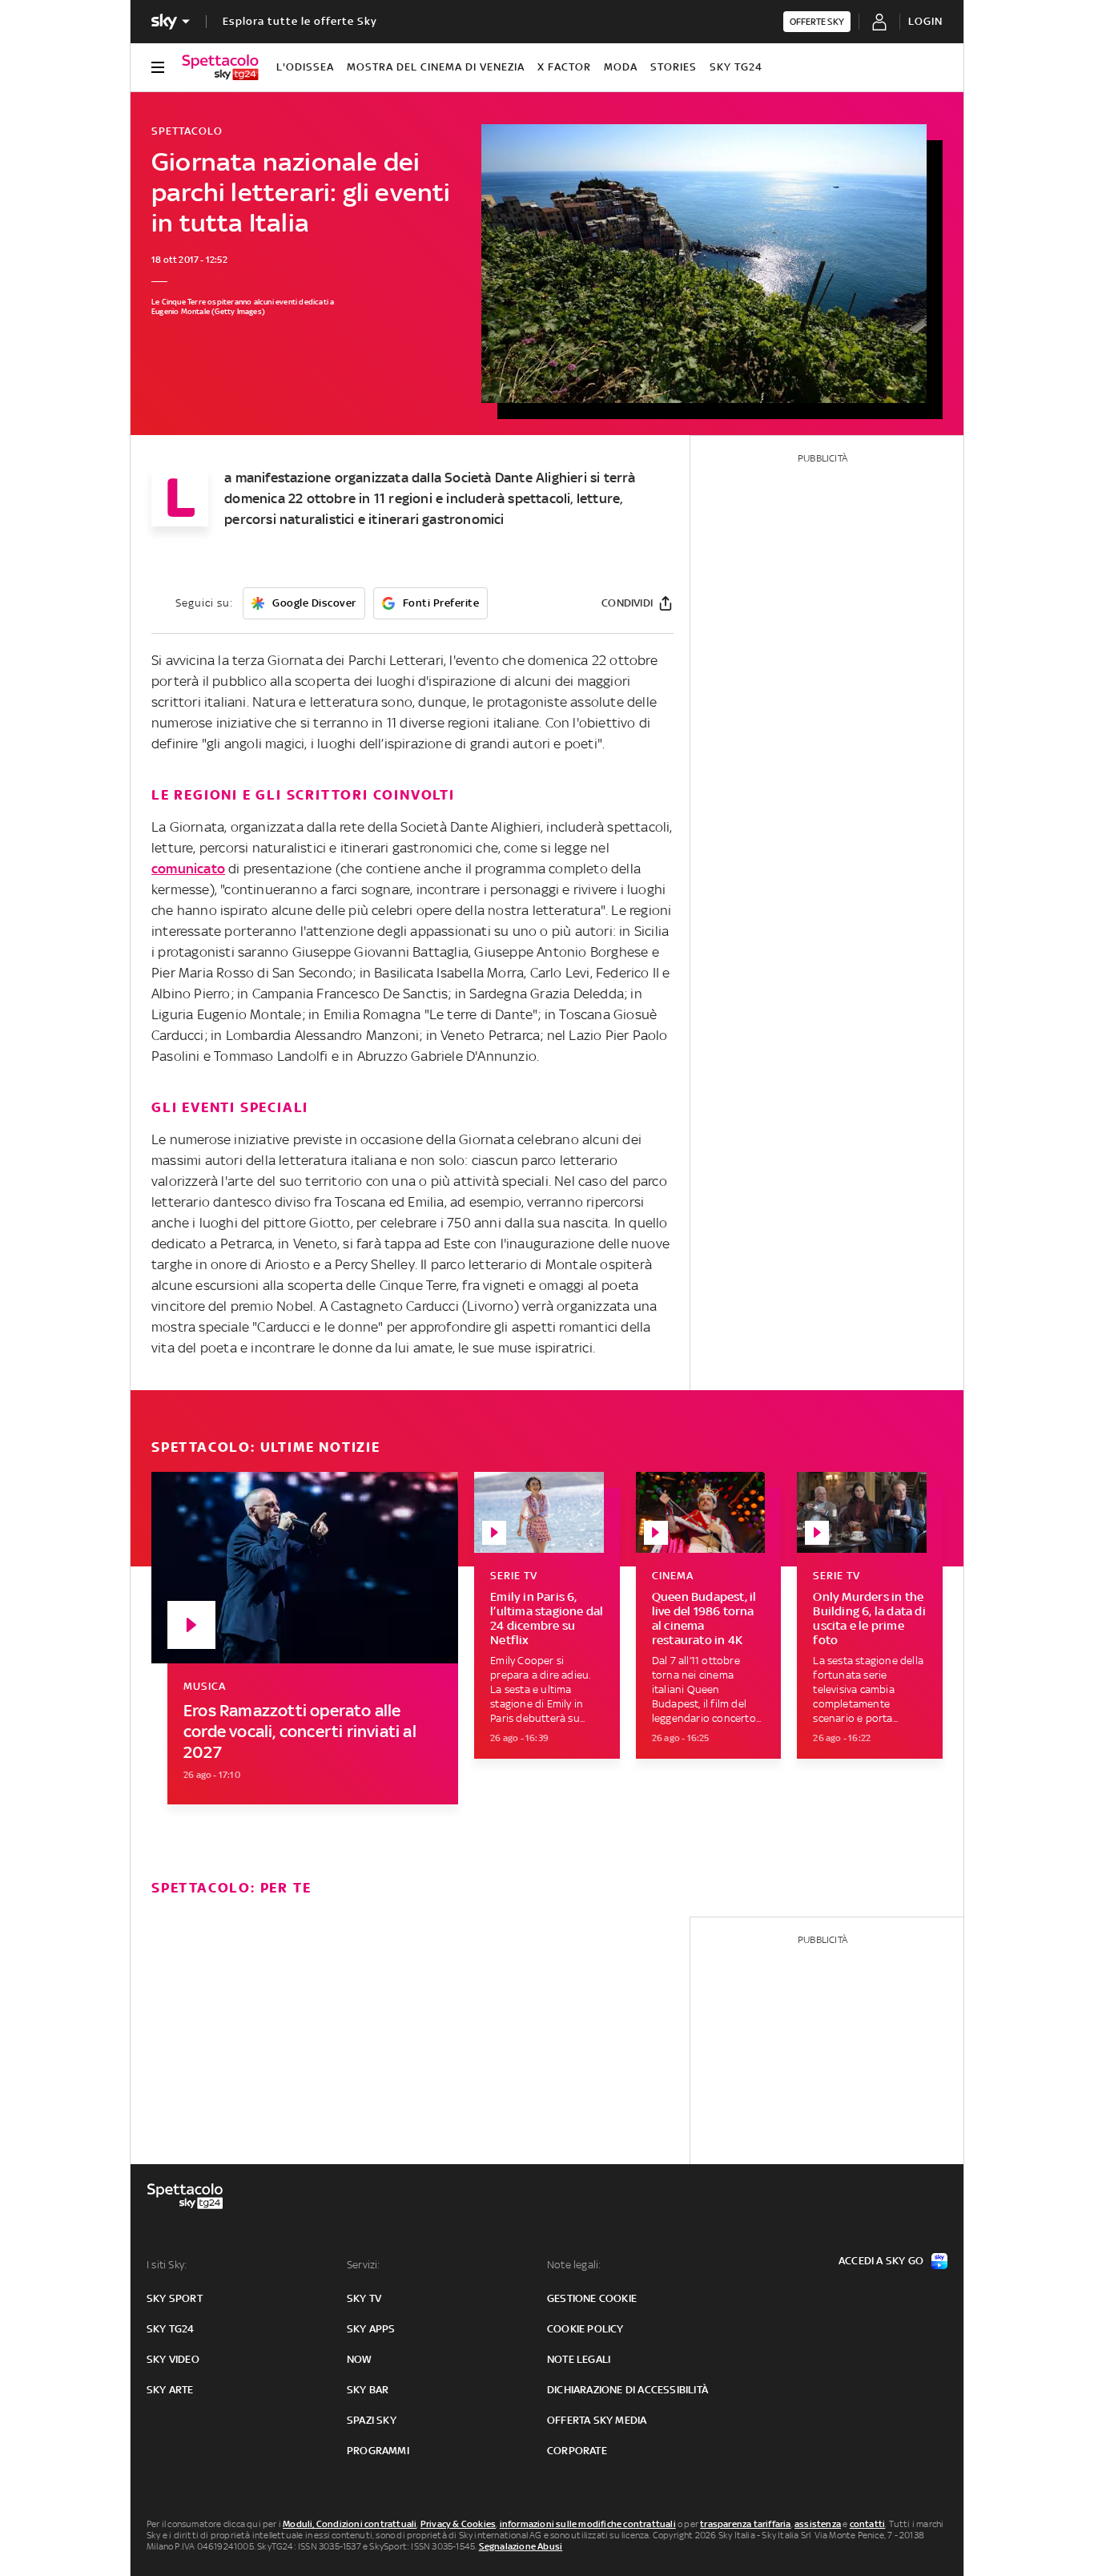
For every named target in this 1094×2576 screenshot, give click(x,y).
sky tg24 (171, 2329)
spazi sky (372, 2420)
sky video (173, 2359)
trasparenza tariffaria (745, 2524)
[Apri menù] (158, 67)
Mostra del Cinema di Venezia (436, 67)
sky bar (368, 2390)
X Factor (564, 67)
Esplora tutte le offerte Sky (300, 21)
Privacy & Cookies (458, 2524)
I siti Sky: (167, 2265)
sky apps (371, 2329)
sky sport (175, 2298)
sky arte (170, 2390)
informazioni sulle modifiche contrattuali (588, 2524)
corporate (577, 2451)
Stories (674, 67)
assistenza (818, 2524)
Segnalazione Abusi (521, 2546)
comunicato (188, 869)
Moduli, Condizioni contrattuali (350, 2524)
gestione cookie (592, 2298)
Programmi (378, 2451)
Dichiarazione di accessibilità (627, 2390)
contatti (868, 2524)
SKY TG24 (736, 67)
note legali (579, 2359)
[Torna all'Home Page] (220, 67)
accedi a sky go (881, 2261)
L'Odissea (305, 67)
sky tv (364, 2298)
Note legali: (574, 2265)
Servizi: (364, 2265)
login (925, 21)
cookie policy (585, 2329)
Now (360, 2359)
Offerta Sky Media (597, 2420)
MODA (621, 67)
